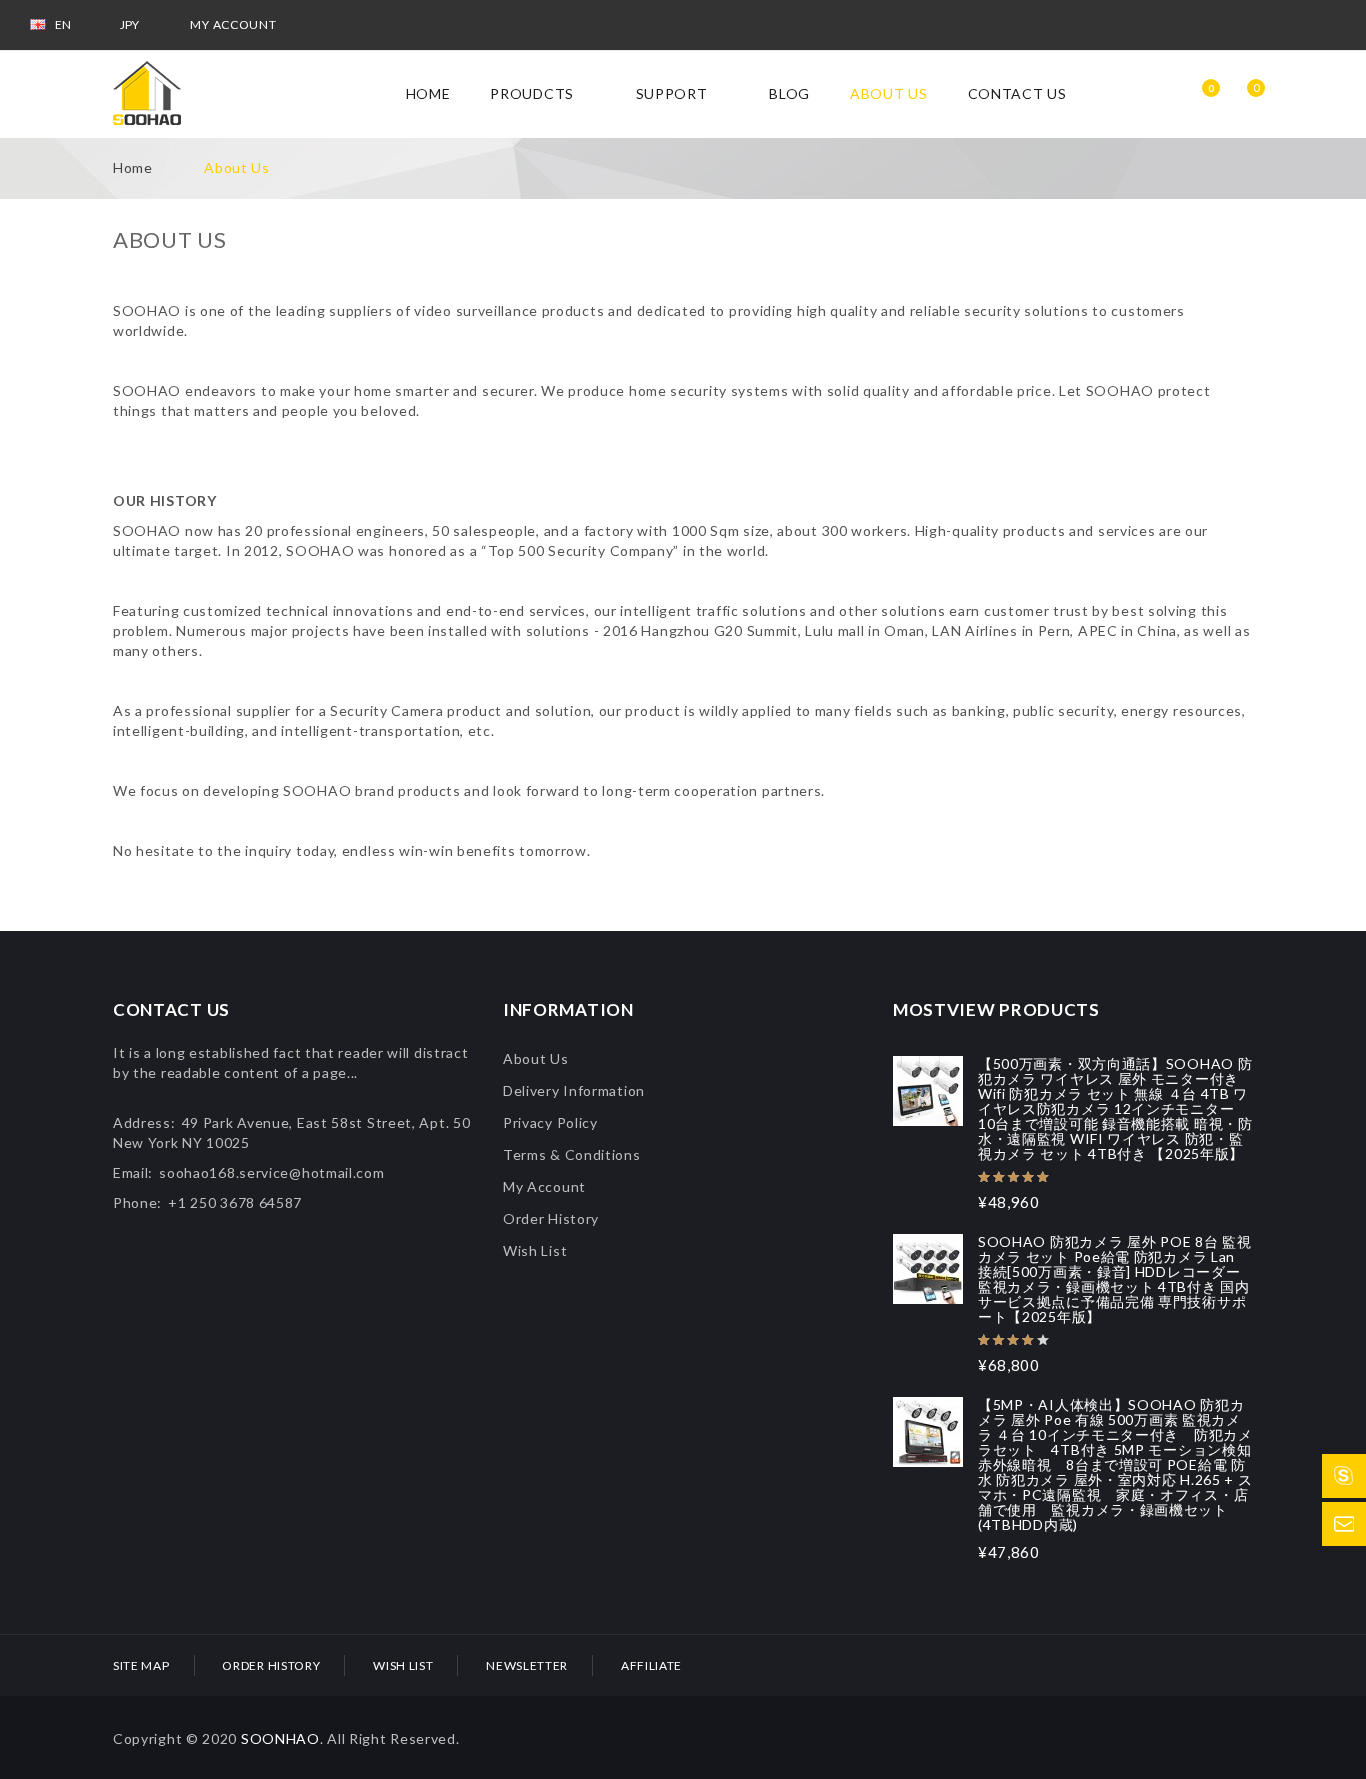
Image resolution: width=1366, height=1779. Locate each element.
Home (133, 167)
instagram (1281, 25)
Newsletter (527, 1665)
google (1192, 25)
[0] (1241, 95)
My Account (544, 1186)
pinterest (1327, 25)
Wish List (535, 1250)
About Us (237, 167)
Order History (551, 1218)
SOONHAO (280, 1738)
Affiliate (651, 1665)
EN (64, 24)
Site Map (141, 1665)
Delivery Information (574, 1090)
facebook (1148, 25)
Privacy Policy (550, 1122)
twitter (1237, 25)
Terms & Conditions (572, 1154)
